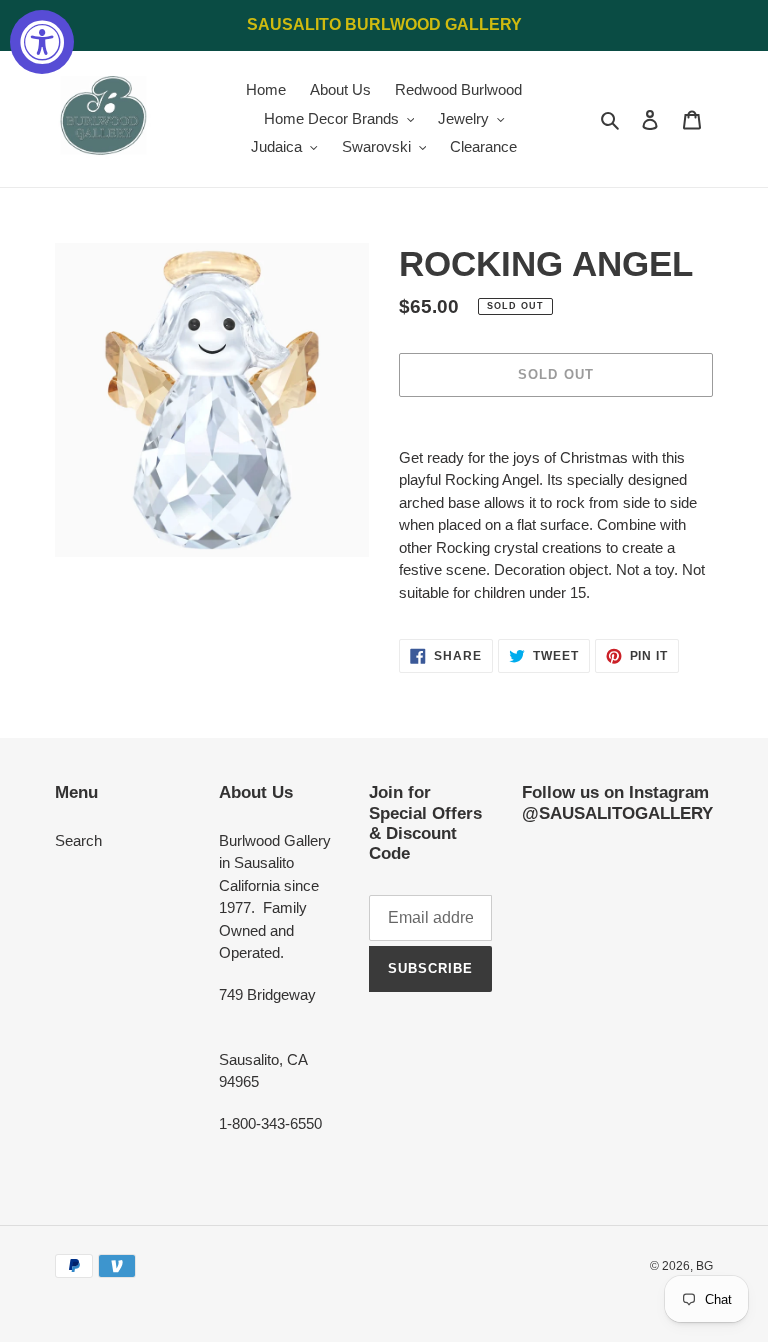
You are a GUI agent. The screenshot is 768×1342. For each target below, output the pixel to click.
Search (78, 840)
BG (704, 1266)
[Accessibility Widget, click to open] (42, 42)
